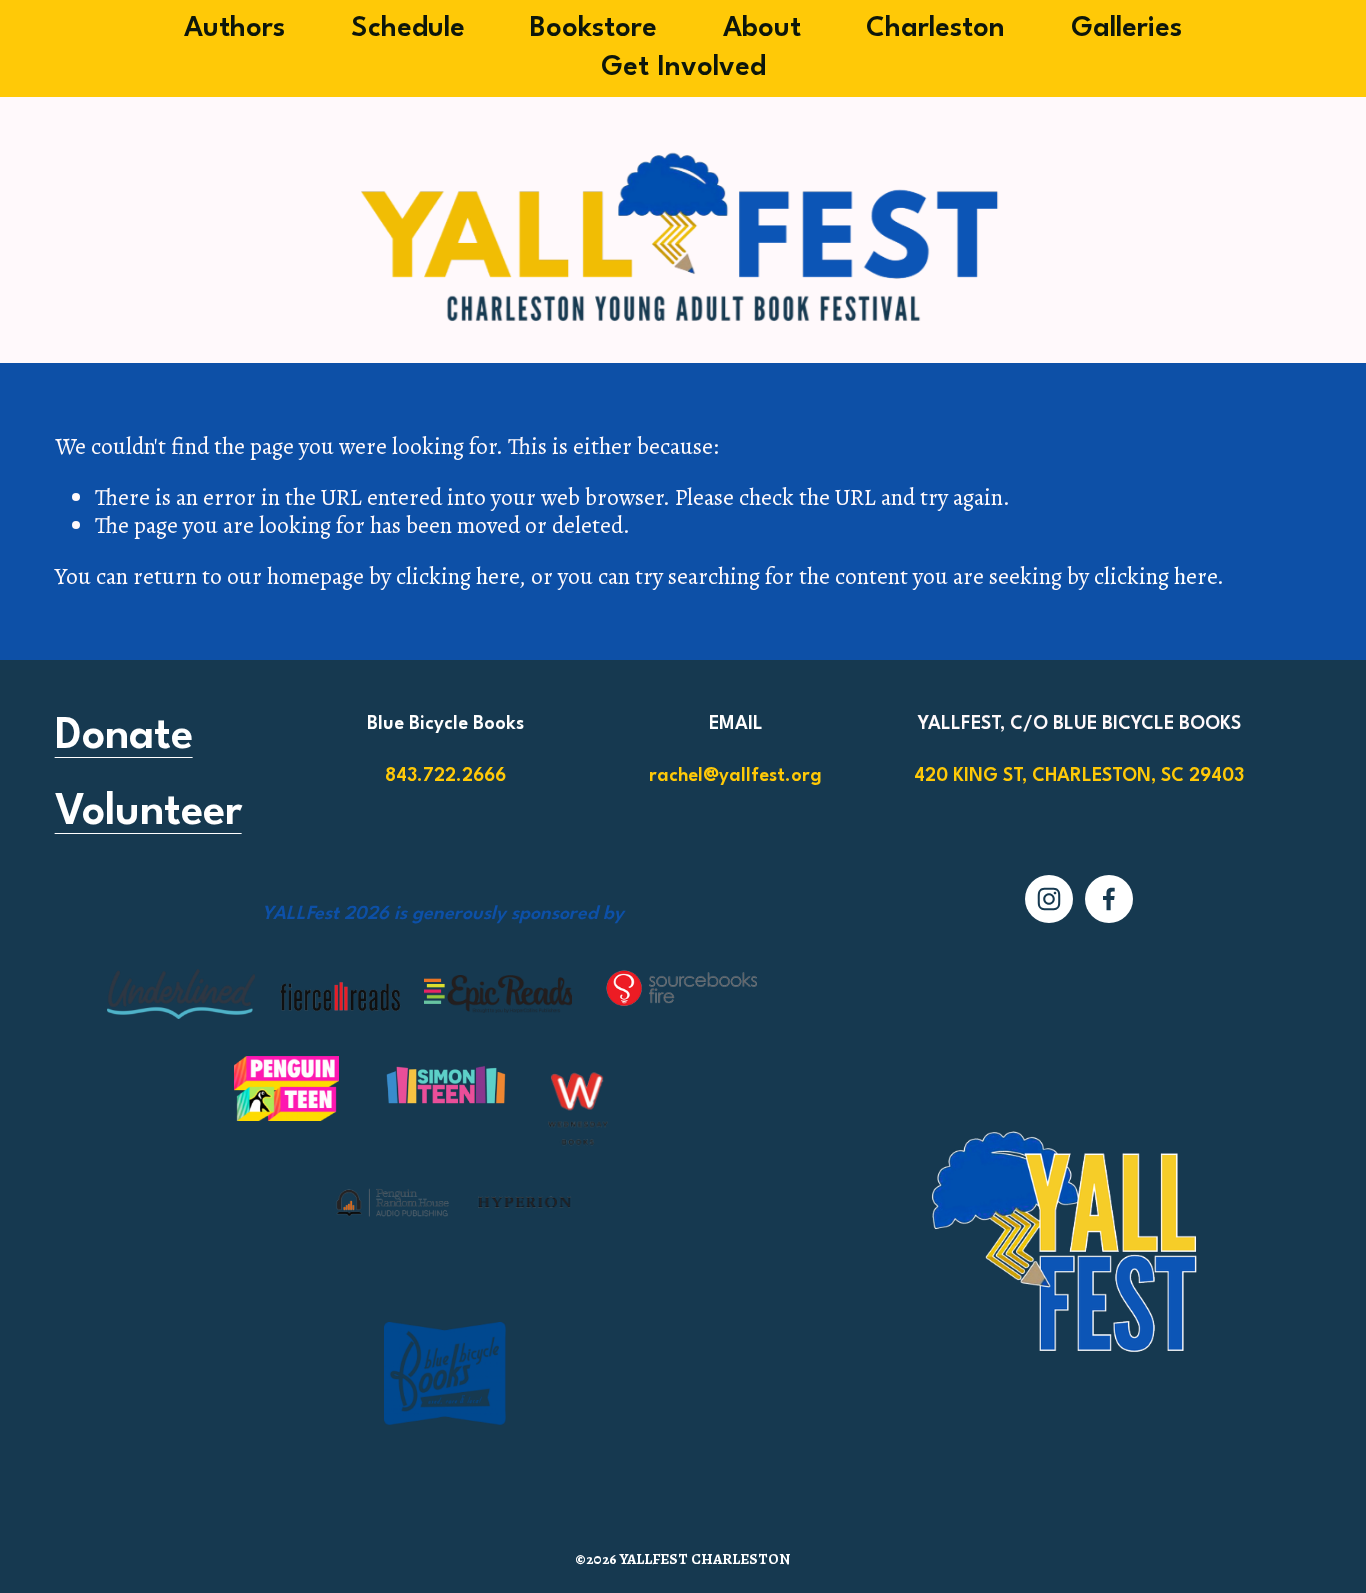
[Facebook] (1109, 899)
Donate (124, 737)
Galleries (1126, 29)
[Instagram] (1049, 899)
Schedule (408, 29)
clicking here (457, 576)
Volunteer (148, 813)
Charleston (935, 29)
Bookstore (593, 29)
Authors (234, 29)
